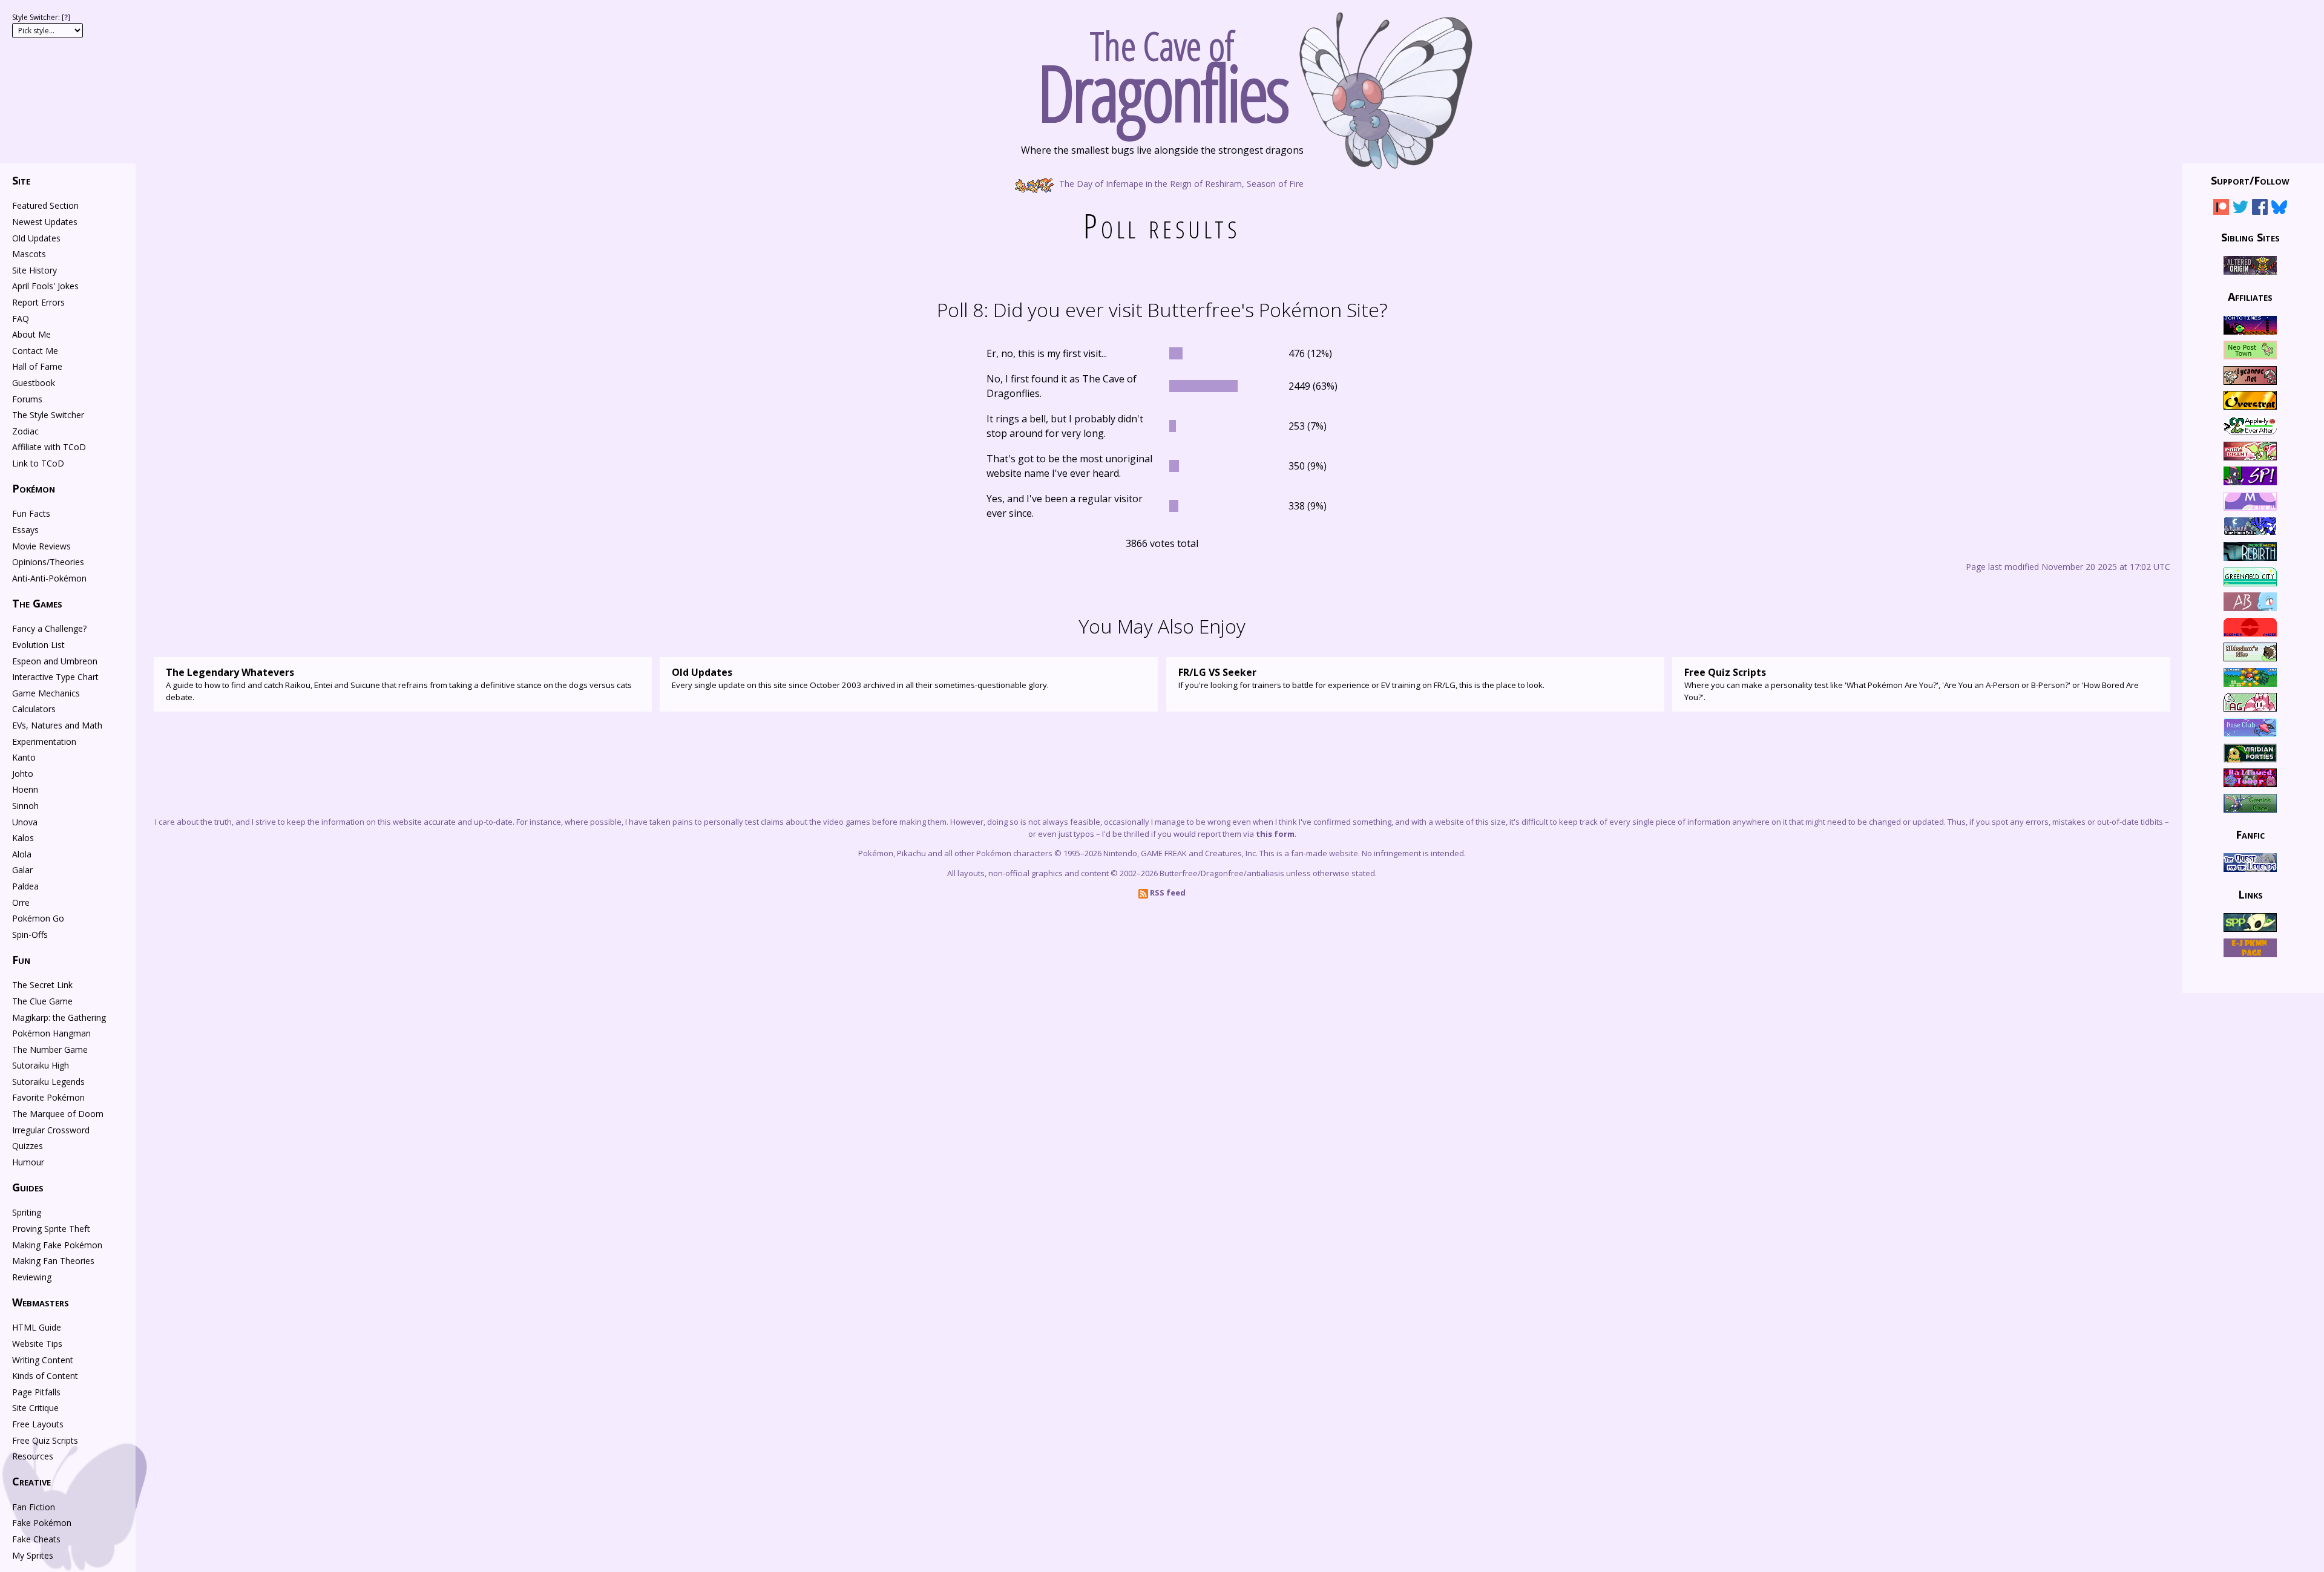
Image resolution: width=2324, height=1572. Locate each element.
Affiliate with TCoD (49, 447)
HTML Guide (37, 1327)
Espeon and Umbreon (55, 661)
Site (21, 180)
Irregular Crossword (51, 1130)
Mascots (29, 254)
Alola (22, 854)
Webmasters (41, 1302)
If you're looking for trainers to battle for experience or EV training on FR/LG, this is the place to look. (1361, 678)
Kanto (24, 757)
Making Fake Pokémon (57, 1245)
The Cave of (1162, 71)
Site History (34, 270)
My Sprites (33, 1555)
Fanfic (2250, 834)
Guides (28, 1187)
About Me (31, 334)
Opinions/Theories (48, 562)
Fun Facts (31, 513)
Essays (25, 530)
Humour (28, 1162)
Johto (23, 774)
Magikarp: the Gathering (59, 1017)
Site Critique (35, 1408)
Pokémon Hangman (51, 1033)
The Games (37, 603)
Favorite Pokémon (48, 1097)
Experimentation (44, 742)
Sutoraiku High (41, 1065)
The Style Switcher (48, 415)
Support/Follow (2250, 180)
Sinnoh (25, 806)
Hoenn (25, 789)
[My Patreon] (2221, 209)
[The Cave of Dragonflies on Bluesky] (2279, 209)
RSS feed (1167, 892)
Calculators (34, 709)
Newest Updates (45, 222)
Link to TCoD (38, 463)
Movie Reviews (41, 546)
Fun (21, 960)
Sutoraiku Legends (48, 1082)
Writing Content (43, 1360)
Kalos (23, 838)
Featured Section (45, 205)
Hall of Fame (37, 366)
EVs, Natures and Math (57, 725)
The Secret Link (42, 985)
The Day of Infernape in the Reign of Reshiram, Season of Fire (1180, 183)
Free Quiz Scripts (45, 1440)
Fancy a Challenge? (49, 628)
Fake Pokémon (42, 1523)
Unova (25, 822)
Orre (21, 902)
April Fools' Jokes (45, 286)
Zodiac (25, 431)
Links (2250, 894)
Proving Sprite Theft (51, 1229)
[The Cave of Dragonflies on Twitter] (2240, 209)
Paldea (25, 886)
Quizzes (28, 1146)
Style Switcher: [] (41, 17)
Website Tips (37, 1344)
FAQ (21, 319)
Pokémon (34, 488)
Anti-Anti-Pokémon (49, 578)
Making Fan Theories (53, 1261)
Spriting (27, 1212)
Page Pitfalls (36, 1392)
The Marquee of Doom (58, 1114)
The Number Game (50, 1050)
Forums (27, 399)
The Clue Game (42, 1001)
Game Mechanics (46, 693)
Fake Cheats (36, 1539)
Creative (31, 1481)
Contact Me (35, 351)
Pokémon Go (38, 918)
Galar (22, 870)
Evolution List (38, 645)
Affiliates (2250, 296)
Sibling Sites (2250, 237)
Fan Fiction (34, 1507)
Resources (33, 1456)
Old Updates (36, 238)
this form (1275, 834)
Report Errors (38, 302)
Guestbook (34, 383)
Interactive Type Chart (55, 677)
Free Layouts (38, 1424)
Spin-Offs (30, 935)
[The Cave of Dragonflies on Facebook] (2260, 209)
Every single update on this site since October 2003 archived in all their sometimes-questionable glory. (860, 678)
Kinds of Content (45, 1376)
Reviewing (32, 1277)
